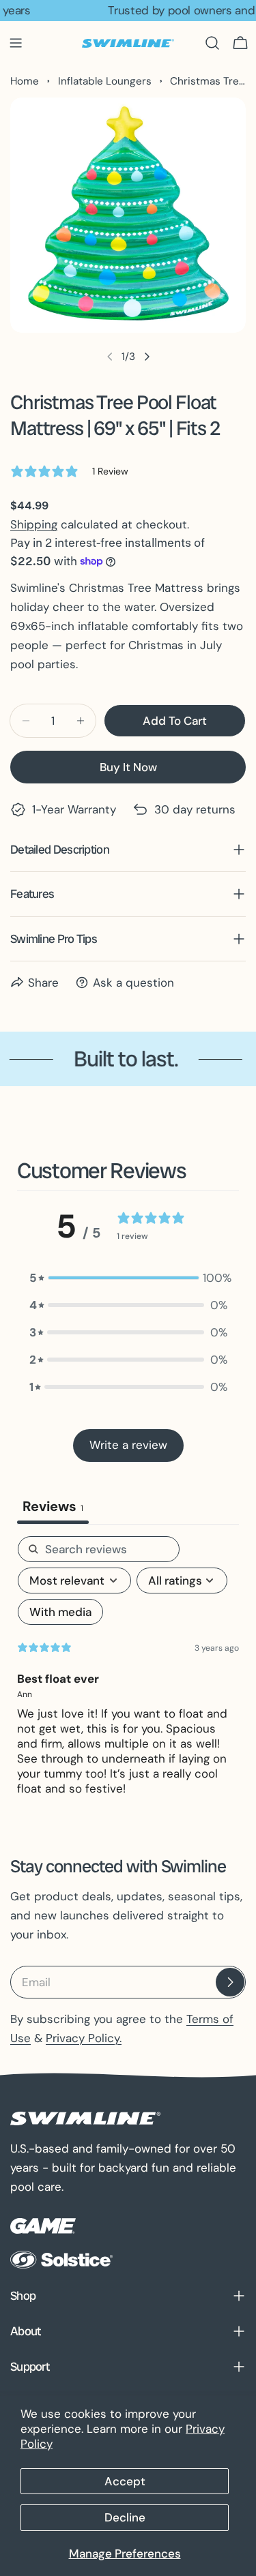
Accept (125, 2481)
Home (25, 81)
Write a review (128, 1445)
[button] (128, 1278)
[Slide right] (147, 357)
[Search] (212, 43)
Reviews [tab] (53, 1506)
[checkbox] (60, 1612)
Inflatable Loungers (105, 81)
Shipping (34, 524)
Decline (125, 2517)
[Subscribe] (230, 1982)
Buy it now (128, 767)
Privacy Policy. (84, 2038)
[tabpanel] (128, 1672)
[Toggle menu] (16, 43)
